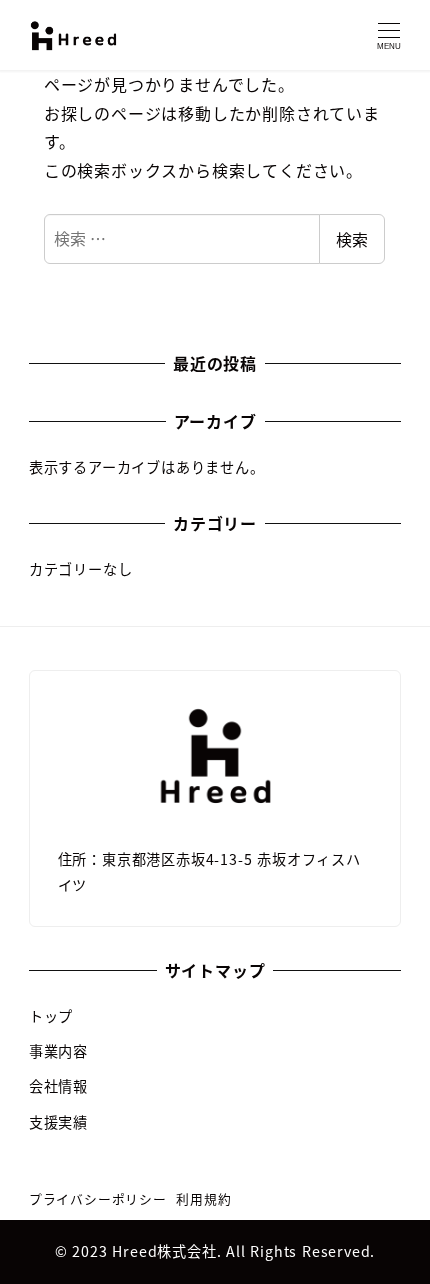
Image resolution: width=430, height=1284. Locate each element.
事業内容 (58, 1051)
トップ (51, 1016)
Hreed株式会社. (169, 1251)
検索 (352, 239)
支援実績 (58, 1122)
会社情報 (58, 1086)
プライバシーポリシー (98, 1198)
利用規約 (203, 1198)
